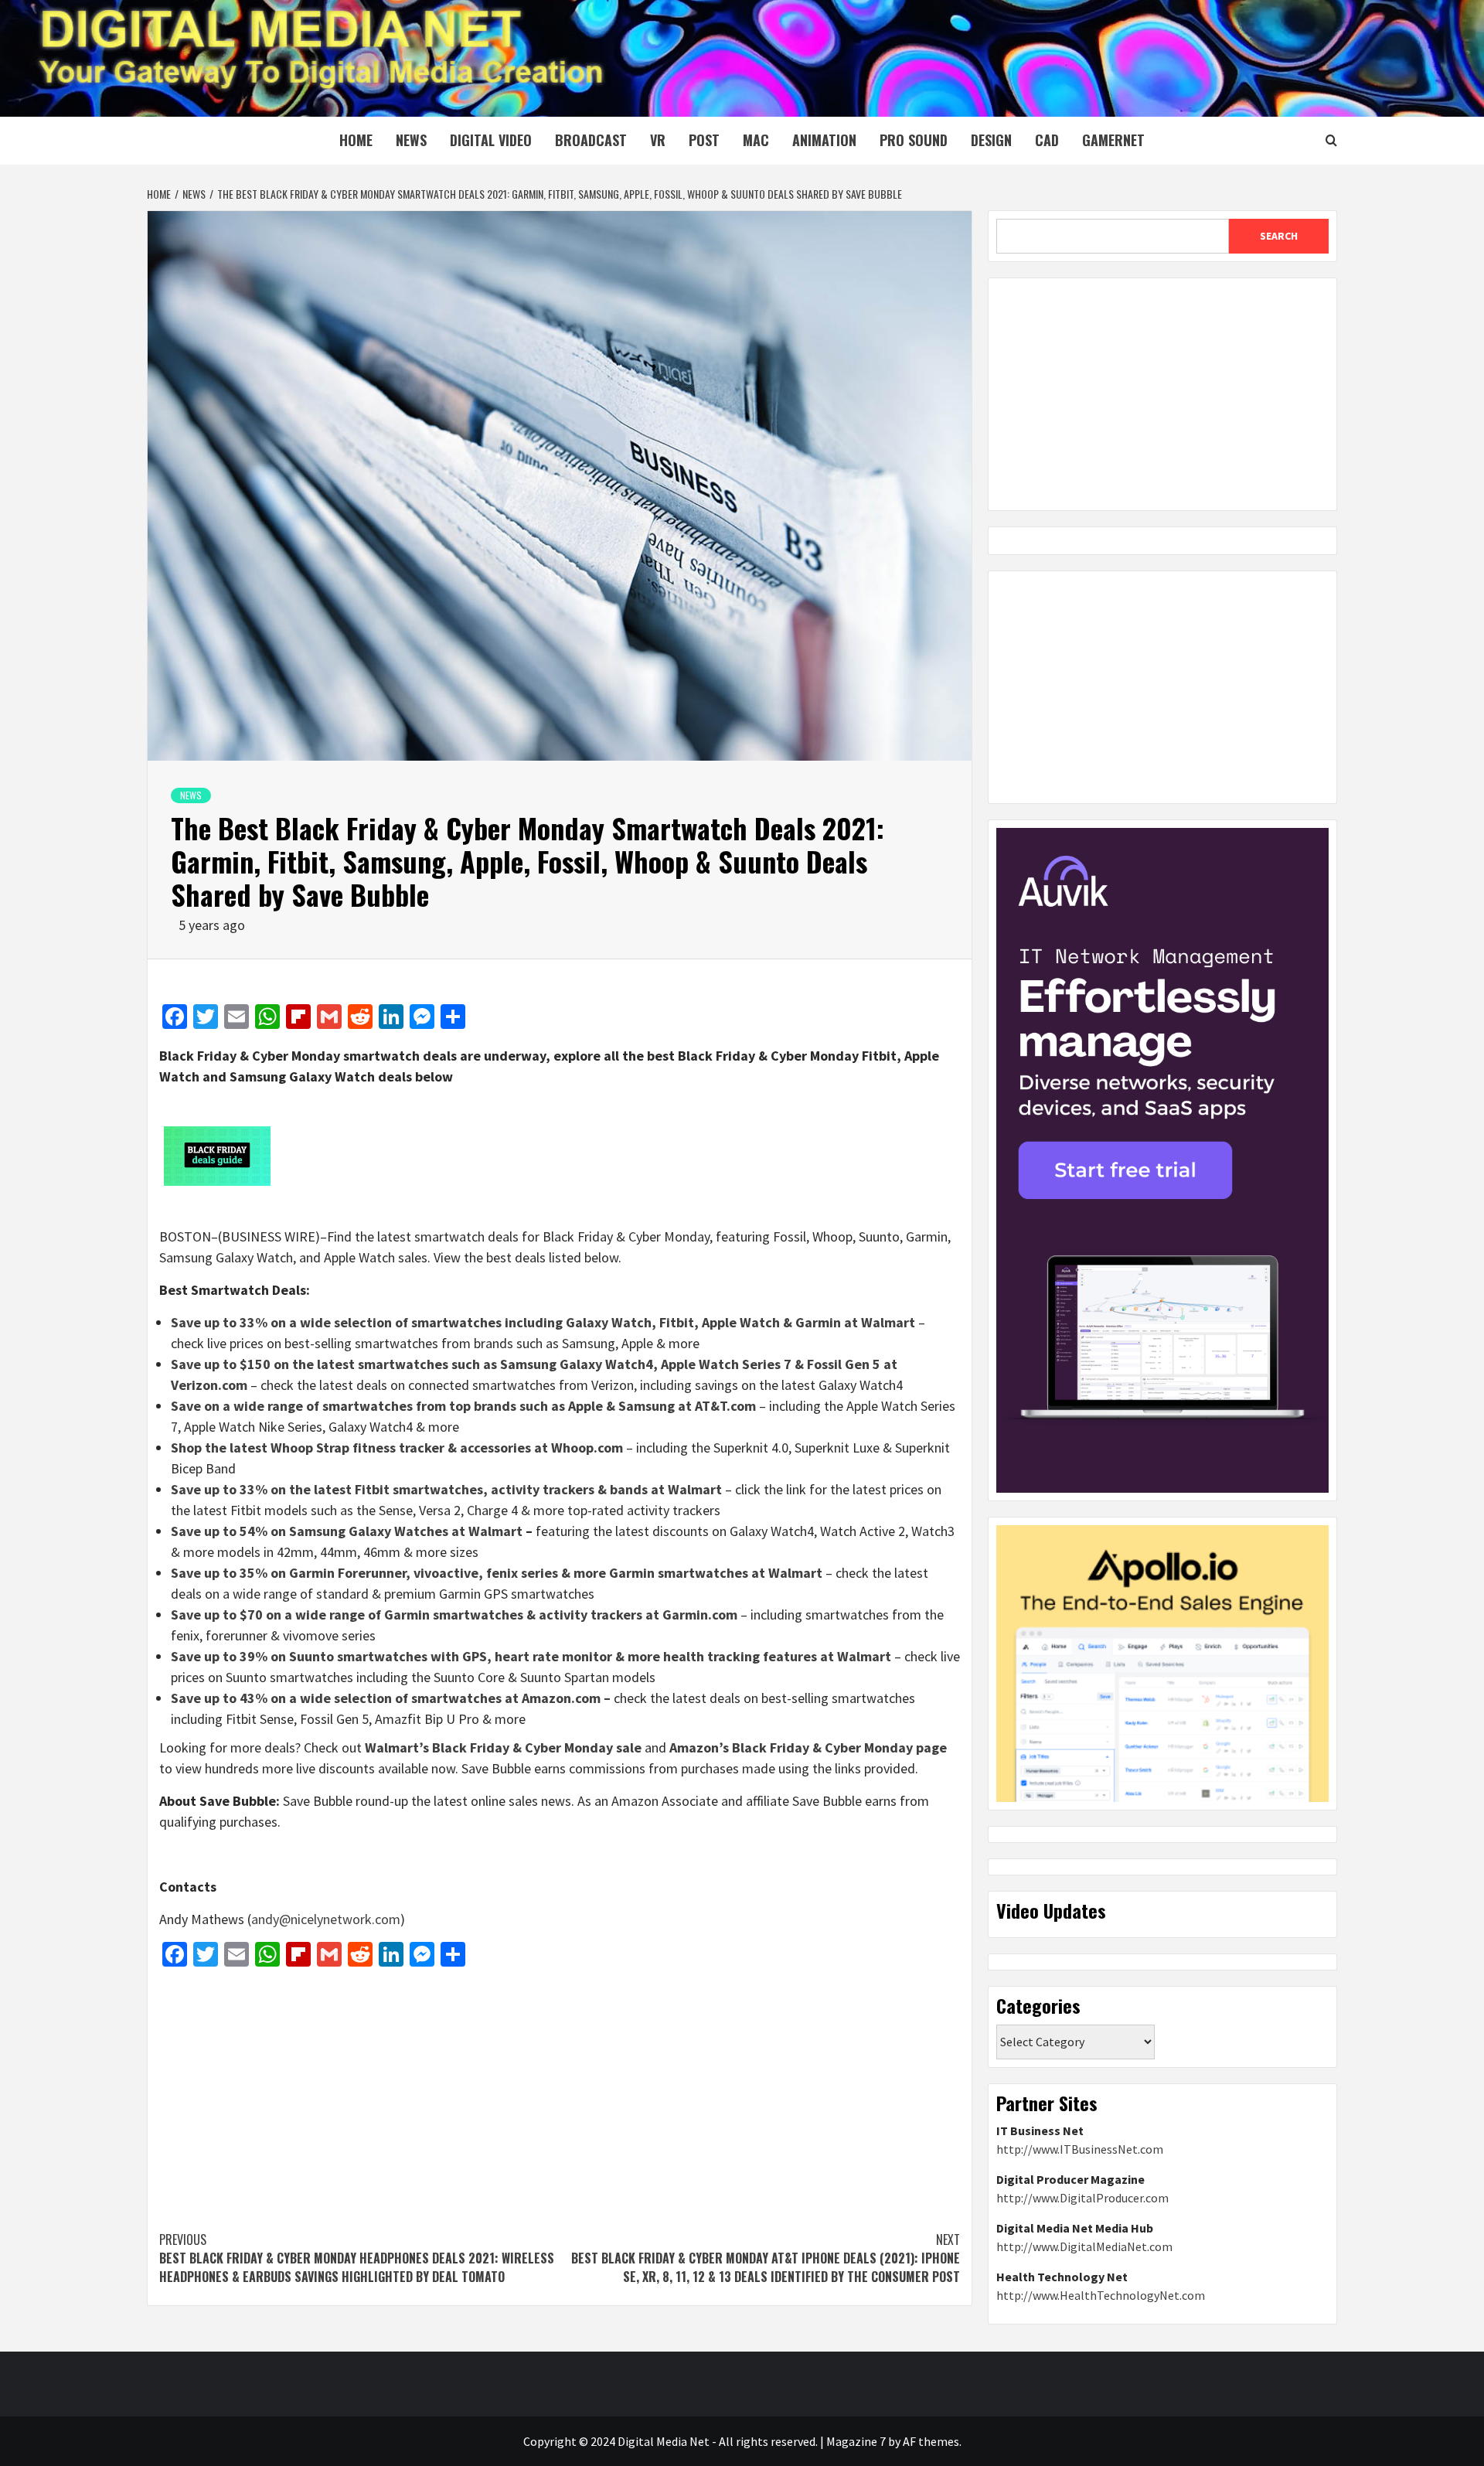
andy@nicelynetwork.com (326, 1919)
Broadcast (591, 140)
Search (1279, 236)
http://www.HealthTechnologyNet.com (1101, 2295)
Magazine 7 (856, 2441)
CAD (1047, 140)
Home (356, 140)
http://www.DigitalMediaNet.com (1084, 2246)
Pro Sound (914, 140)
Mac (756, 140)
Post (704, 140)
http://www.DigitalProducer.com (1082, 2198)
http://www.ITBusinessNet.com (1080, 2149)
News (411, 140)
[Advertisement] (560, 2091)
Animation (824, 140)
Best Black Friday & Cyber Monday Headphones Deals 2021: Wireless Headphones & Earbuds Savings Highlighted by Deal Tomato (357, 2258)
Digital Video (491, 140)
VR (658, 140)
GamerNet (1113, 140)
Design (991, 140)
